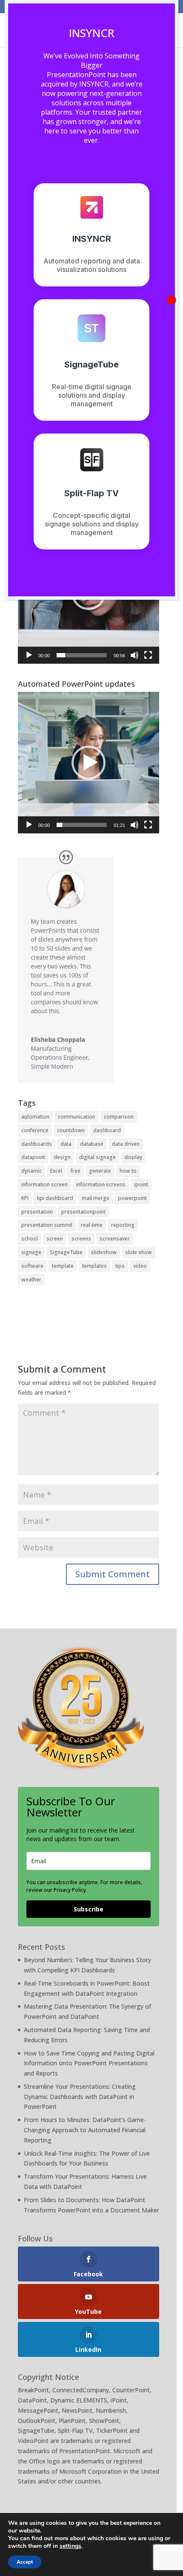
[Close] (172, 300)
